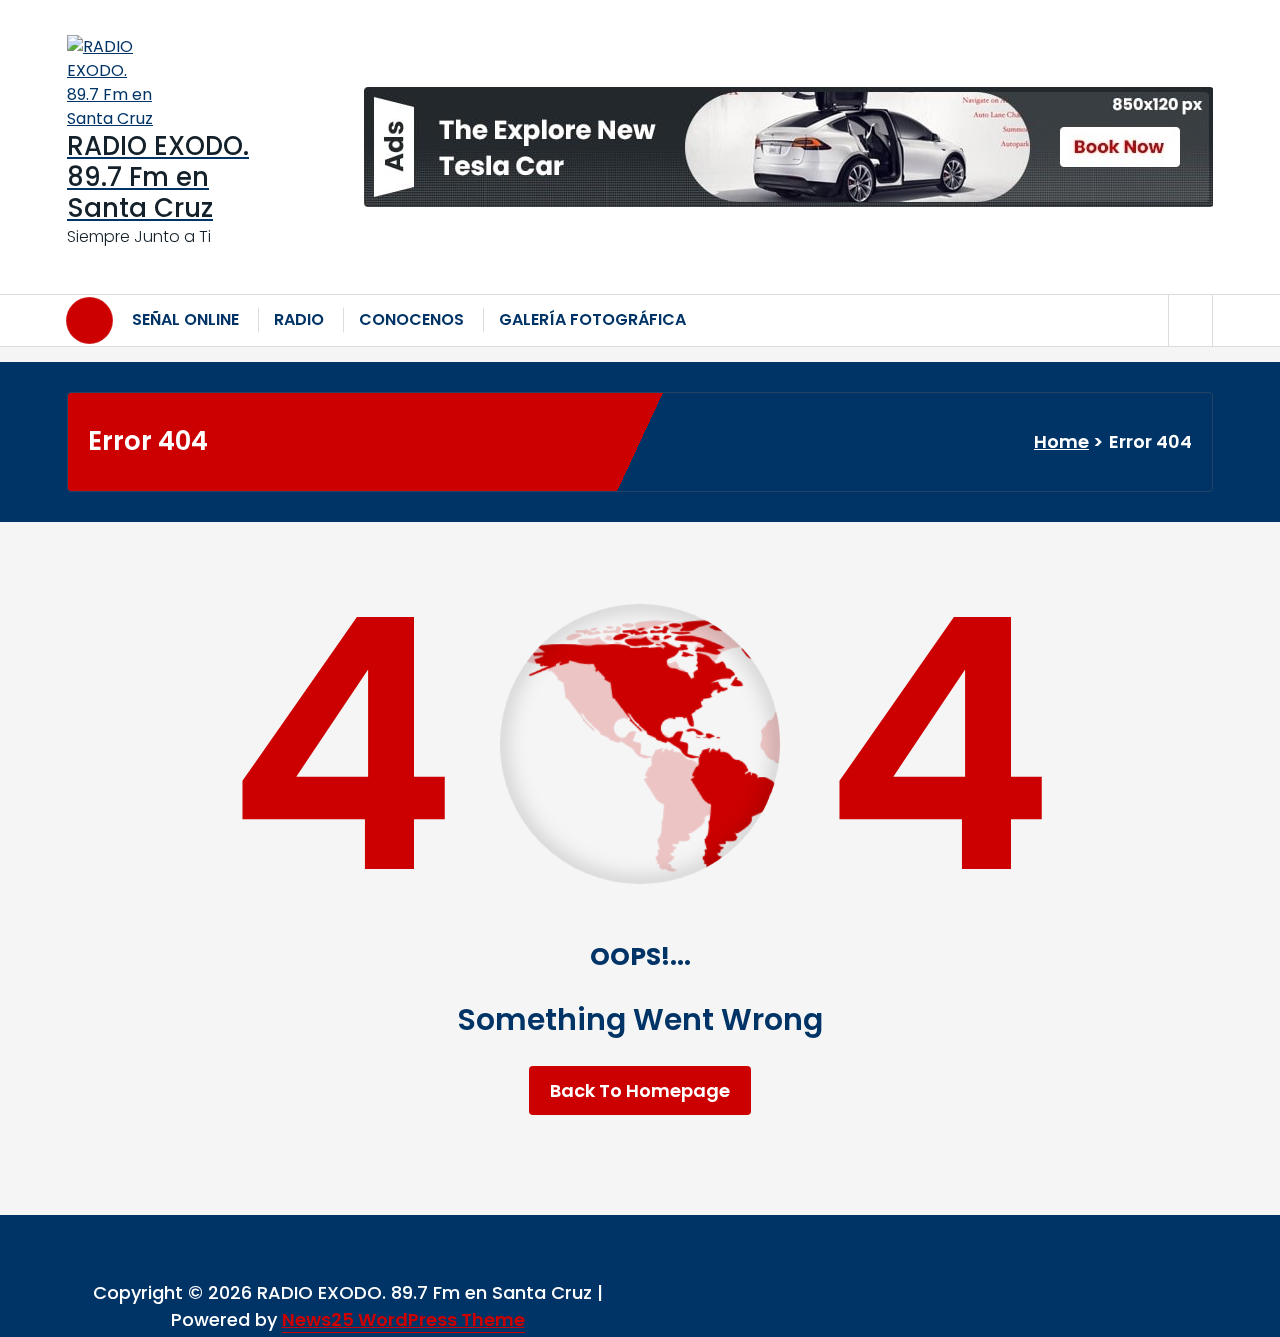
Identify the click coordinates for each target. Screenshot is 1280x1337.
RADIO (299, 319)
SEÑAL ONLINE (185, 319)
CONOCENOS (411, 319)
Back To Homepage (640, 1090)
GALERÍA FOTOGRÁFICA (592, 319)
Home (1061, 441)
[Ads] (788, 147)
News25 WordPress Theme (403, 1319)
